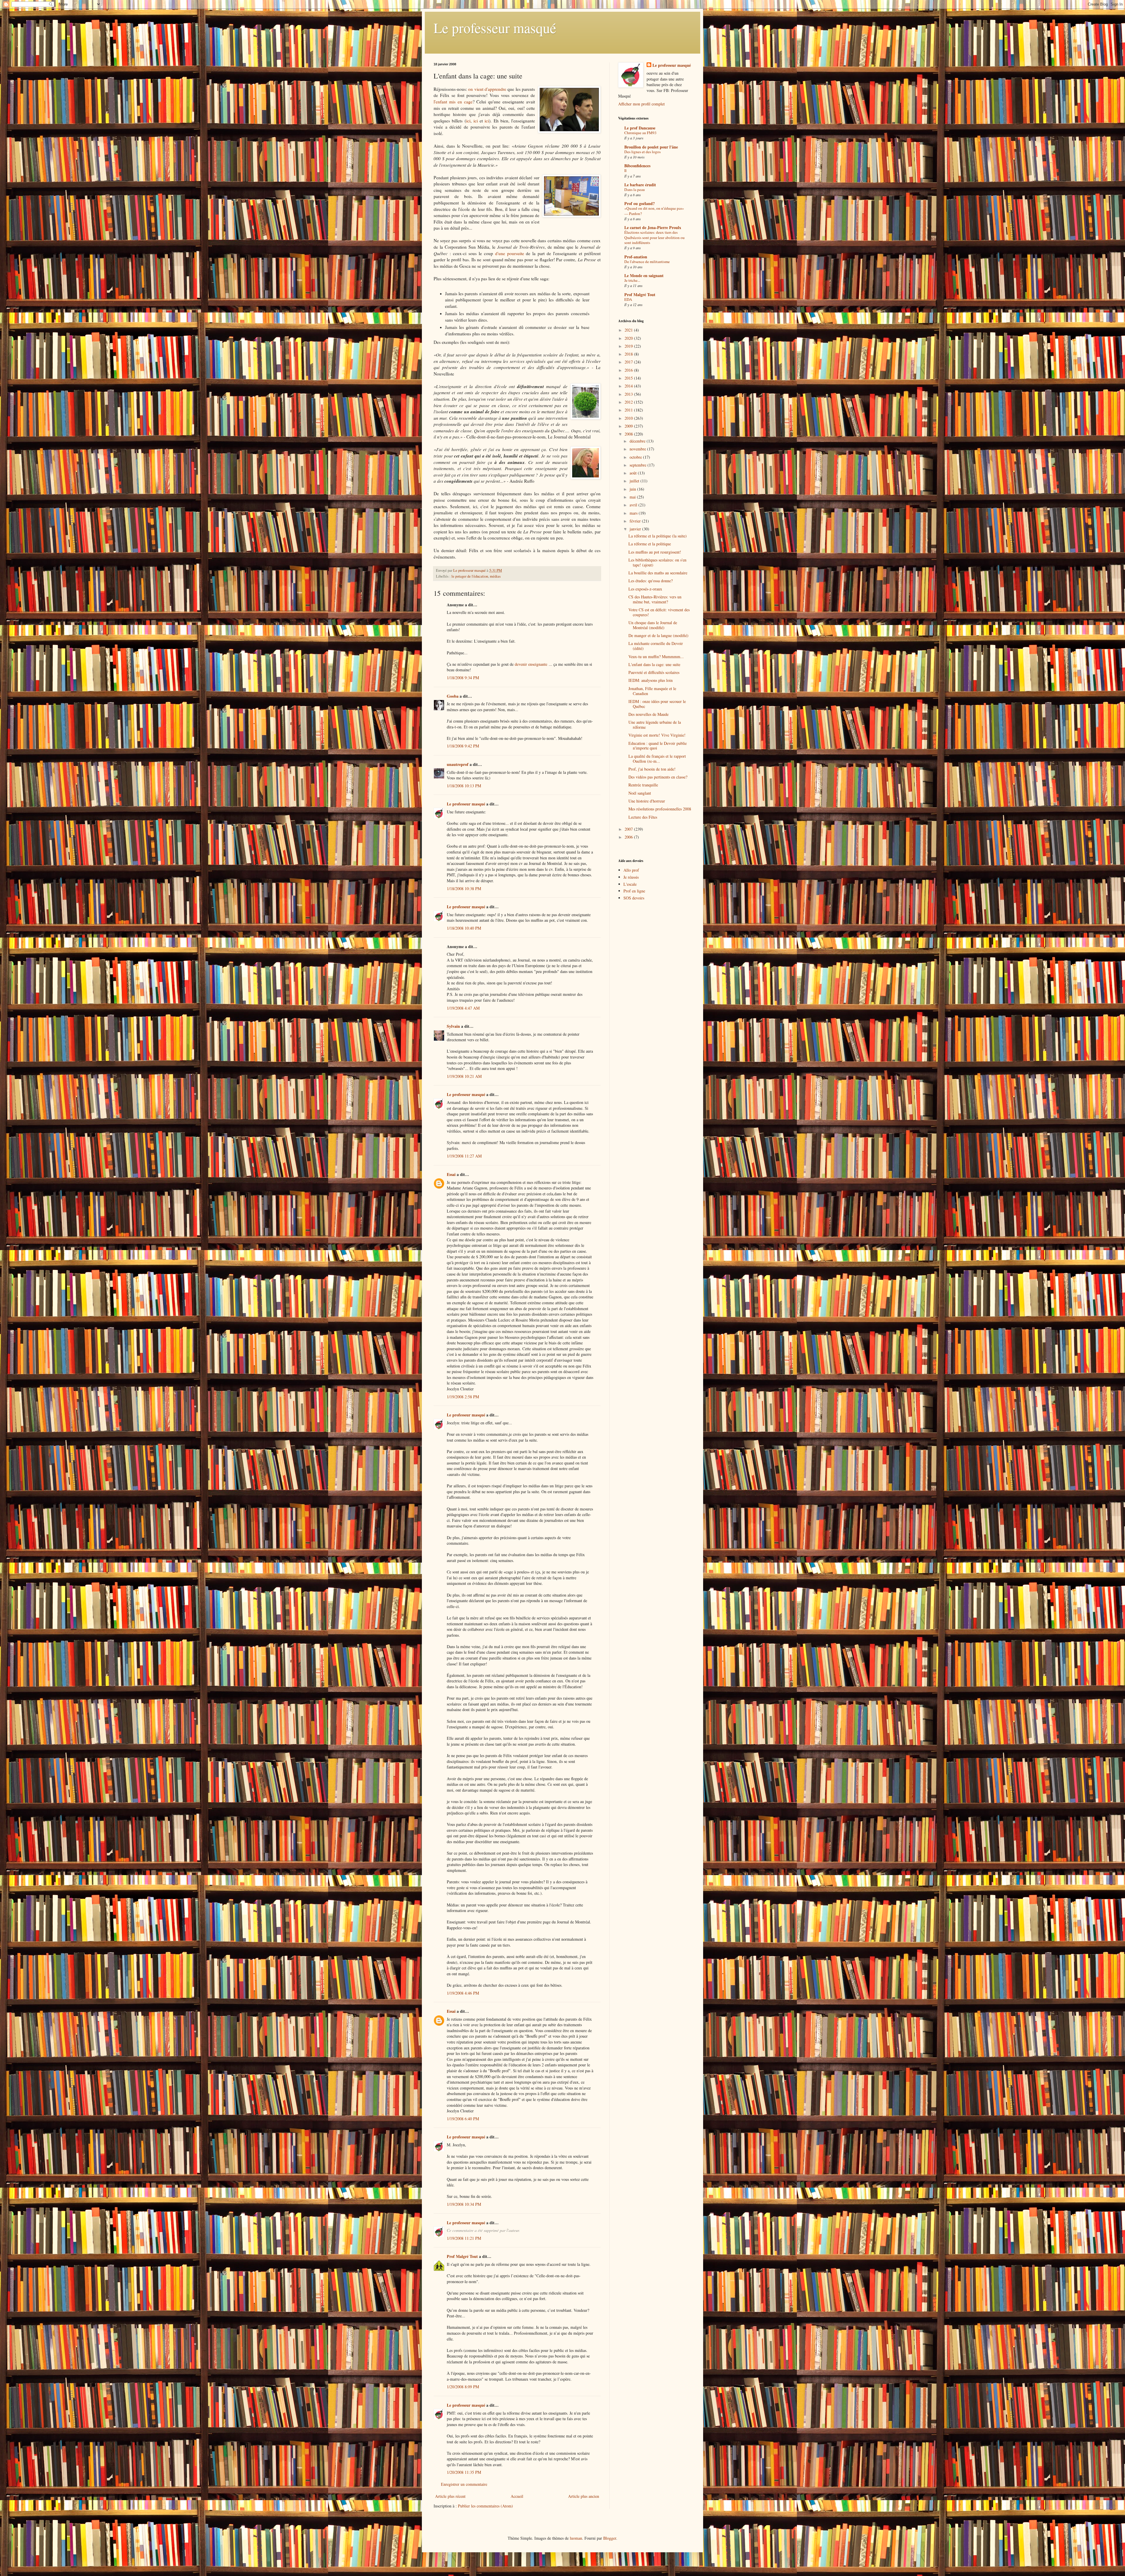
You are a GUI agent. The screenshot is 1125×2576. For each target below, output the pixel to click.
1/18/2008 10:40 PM (464, 928)
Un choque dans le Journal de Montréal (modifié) (653, 625)
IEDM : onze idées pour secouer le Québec (657, 704)
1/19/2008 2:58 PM (463, 1397)
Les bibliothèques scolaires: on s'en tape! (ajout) (657, 562)
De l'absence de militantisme (647, 262)
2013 (629, 394)
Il (625, 170)
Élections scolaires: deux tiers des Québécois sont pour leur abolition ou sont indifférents (654, 237)
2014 (629, 386)
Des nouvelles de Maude (648, 714)
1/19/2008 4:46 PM (463, 1993)
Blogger (610, 2538)
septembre (639, 465)
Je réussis (631, 877)
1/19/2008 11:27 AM (464, 1156)
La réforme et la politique (650, 544)
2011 (629, 410)
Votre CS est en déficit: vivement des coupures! (659, 612)
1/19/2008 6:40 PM (463, 2119)
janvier (636, 529)
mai (633, 497)
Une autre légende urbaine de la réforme (655, 725)
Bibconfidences (637, 166)
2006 (629, 837)
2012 (629, 402)
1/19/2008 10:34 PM (464, 2204)
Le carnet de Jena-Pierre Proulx (653, 227)
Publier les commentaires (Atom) (485, 2506)
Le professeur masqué (495, 28)
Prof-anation (636, 257)
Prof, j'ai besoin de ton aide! (652, 769)
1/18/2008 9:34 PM (463, 678)
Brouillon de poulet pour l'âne (651, 147)
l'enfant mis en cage (453, 102)
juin (633, 489)
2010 (629, 418)
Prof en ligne (634, 891)
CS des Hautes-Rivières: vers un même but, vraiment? (655, 599)
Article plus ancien (584, 2496)
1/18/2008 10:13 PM (464, 786)
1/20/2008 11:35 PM (464, 2472)
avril (634, 505)
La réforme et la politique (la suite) (658, 536)
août (634, 473)
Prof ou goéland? (640, 203)
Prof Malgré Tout (462, 2256)
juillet (635, 481)
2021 (629, 330)
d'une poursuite (510, 253)
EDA (628, 299)
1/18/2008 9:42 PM (463, 746)
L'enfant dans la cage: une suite (654, 664)
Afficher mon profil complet (641, 104)
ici (468, 121)
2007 (629, 829)
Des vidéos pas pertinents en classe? (658, 777)
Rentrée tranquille (643, 785)
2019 (629, 346)
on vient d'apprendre (487, 89)
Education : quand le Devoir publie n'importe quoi (658, 746)
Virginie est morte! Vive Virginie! (657, 735)
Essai (451, 1174)
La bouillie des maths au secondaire (658, 573)
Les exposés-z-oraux (645, 589)
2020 (629, 338)
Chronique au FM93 (640, 133)
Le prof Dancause (640, 128)
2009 (629, 426)
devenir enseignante (532, 664)
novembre (638, 449)
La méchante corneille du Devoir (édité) (656, 646)
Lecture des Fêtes (643, 817)
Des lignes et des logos (642, 152)
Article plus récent (450, 2496)
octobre (636, 457)
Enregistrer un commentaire (464, 2484)
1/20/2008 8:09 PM (463, 2387)
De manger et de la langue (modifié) (658, 635)
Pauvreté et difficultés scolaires (654, 672)
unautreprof (458, 764)
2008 (629, 434)
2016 (629, 370)
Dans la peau (635, 190)
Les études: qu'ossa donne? (651, 581)
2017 (629, 362)
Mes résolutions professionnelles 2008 (660, 809)
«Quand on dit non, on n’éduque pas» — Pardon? (654, 211)
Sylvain (453, 1026)
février (636, 521)
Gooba (453, 696)
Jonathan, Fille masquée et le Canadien (652, 691)
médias (495, 576)
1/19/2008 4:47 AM (463, 1008)
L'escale (630, 884)
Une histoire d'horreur (647, 801)
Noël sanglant (640, 793)
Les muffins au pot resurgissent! (655, 552)
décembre (638, 441)
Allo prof (631, 870)
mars (634, 513)
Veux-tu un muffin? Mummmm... (656, 657)
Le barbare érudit (640, 185)
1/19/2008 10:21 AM (464, 1076)
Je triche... (632, 280)
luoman (576, 2538)
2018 (629, 354)
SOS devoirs (634, 898)
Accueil (517, 2496)
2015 (629, 378)
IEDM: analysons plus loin (651, 680)
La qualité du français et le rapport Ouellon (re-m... (657, 759)
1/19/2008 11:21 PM (464, 2238)
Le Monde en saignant (644, 275)
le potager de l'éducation (470, 576)
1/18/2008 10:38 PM (464, 888)
